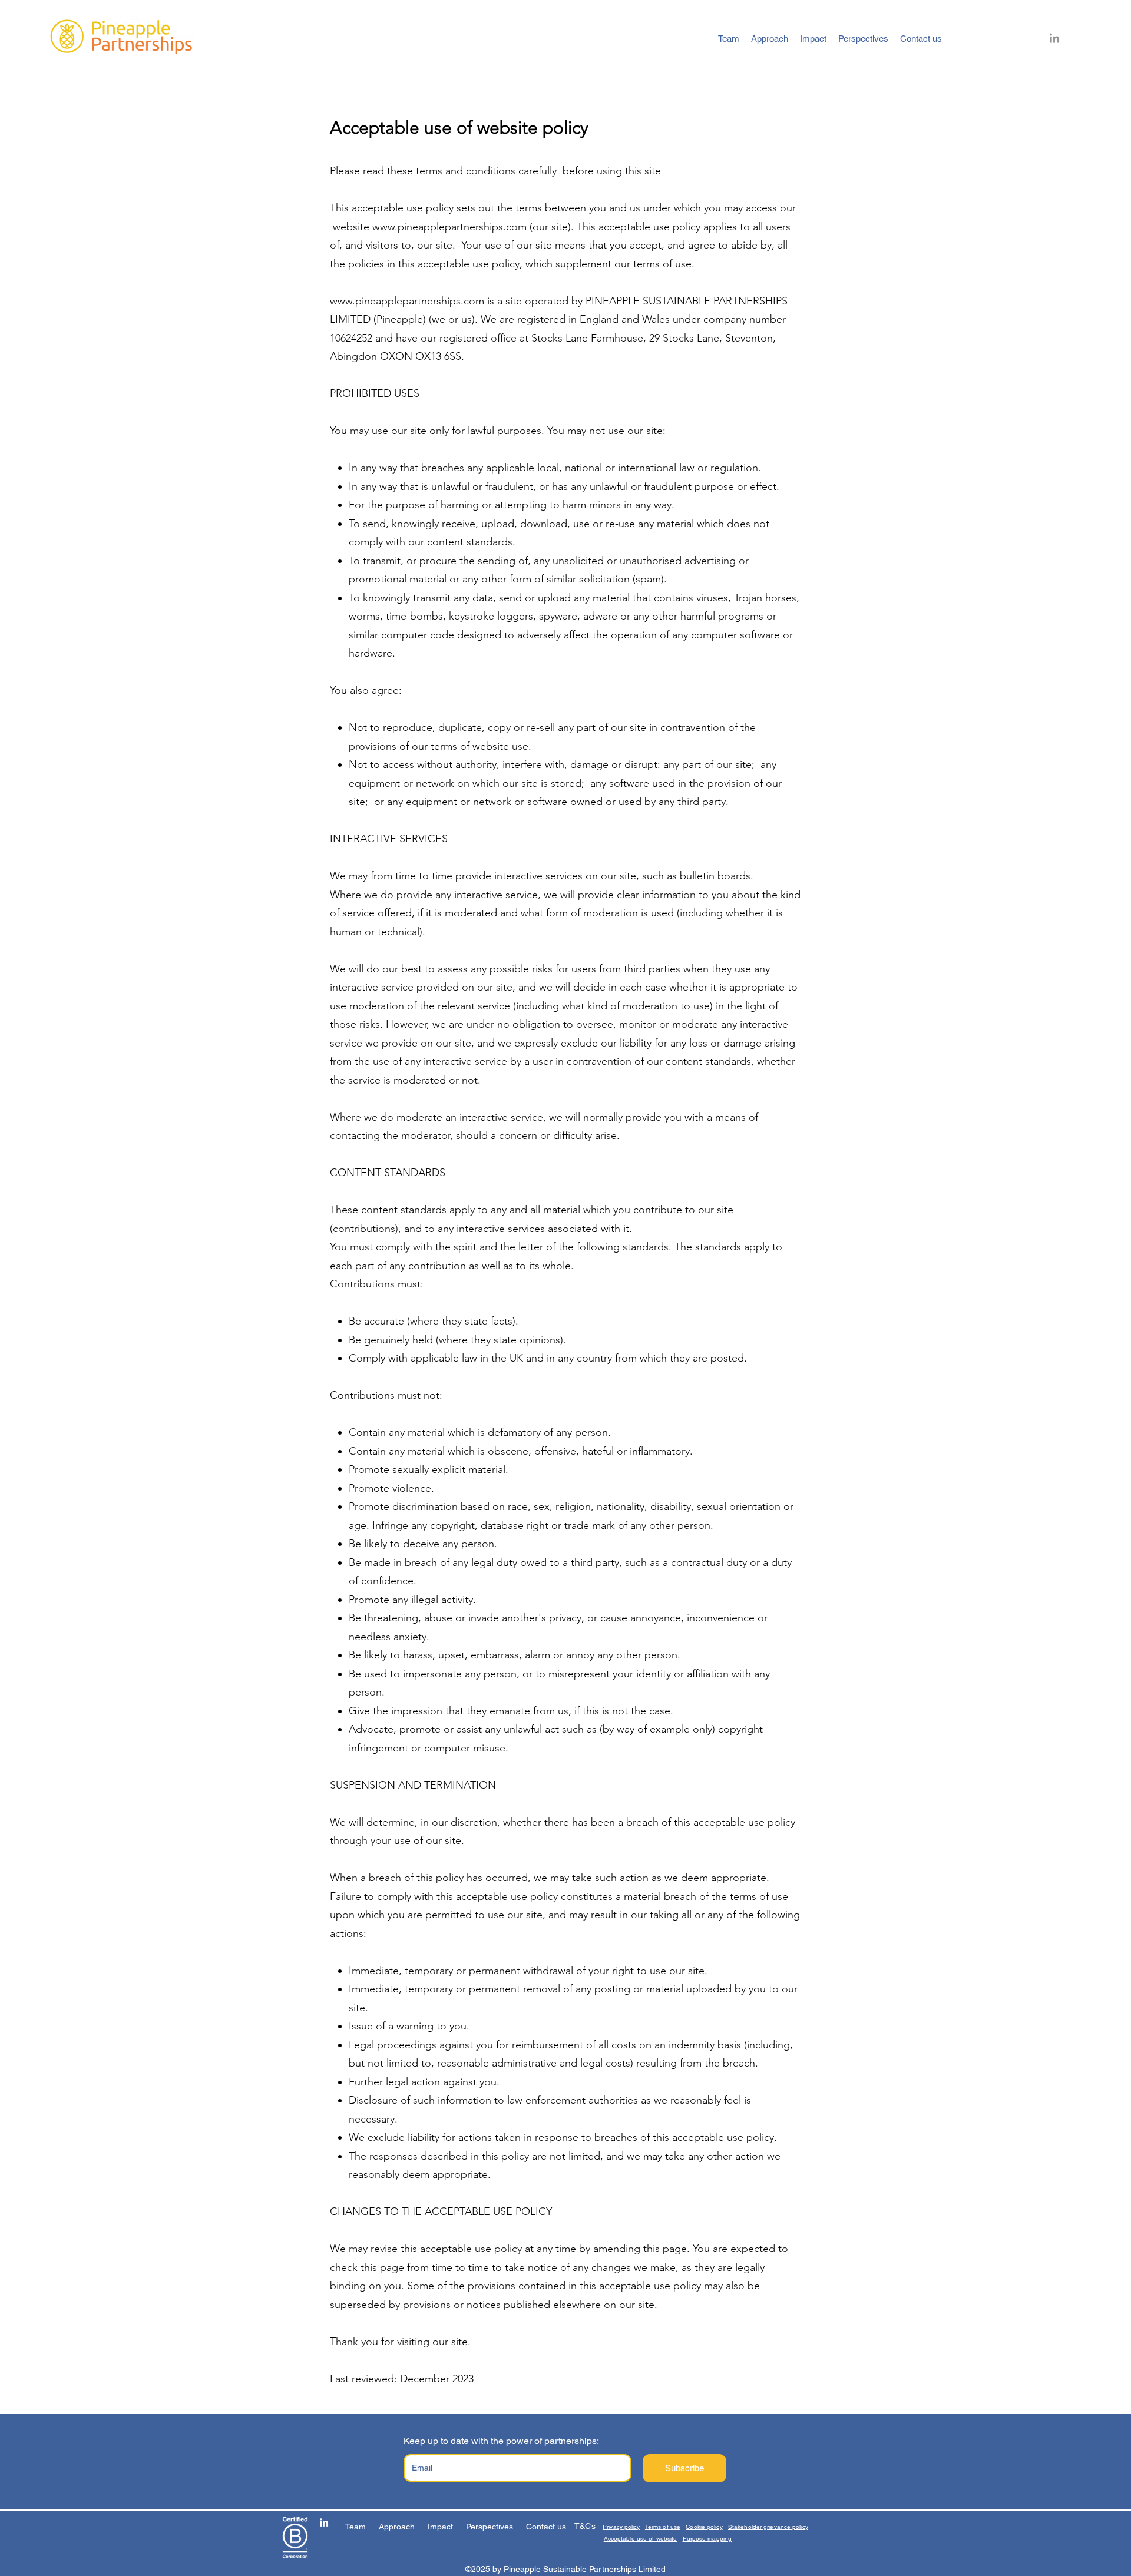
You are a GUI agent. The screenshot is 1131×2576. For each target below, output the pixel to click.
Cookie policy (704, 2527)
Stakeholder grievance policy (768, 2527)
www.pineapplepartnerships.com (449, 227)
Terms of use (663, 2527)
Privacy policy (621, 2527)
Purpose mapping (707, 2539)
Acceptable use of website (641, 2539)
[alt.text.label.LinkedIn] (1054, 39)
